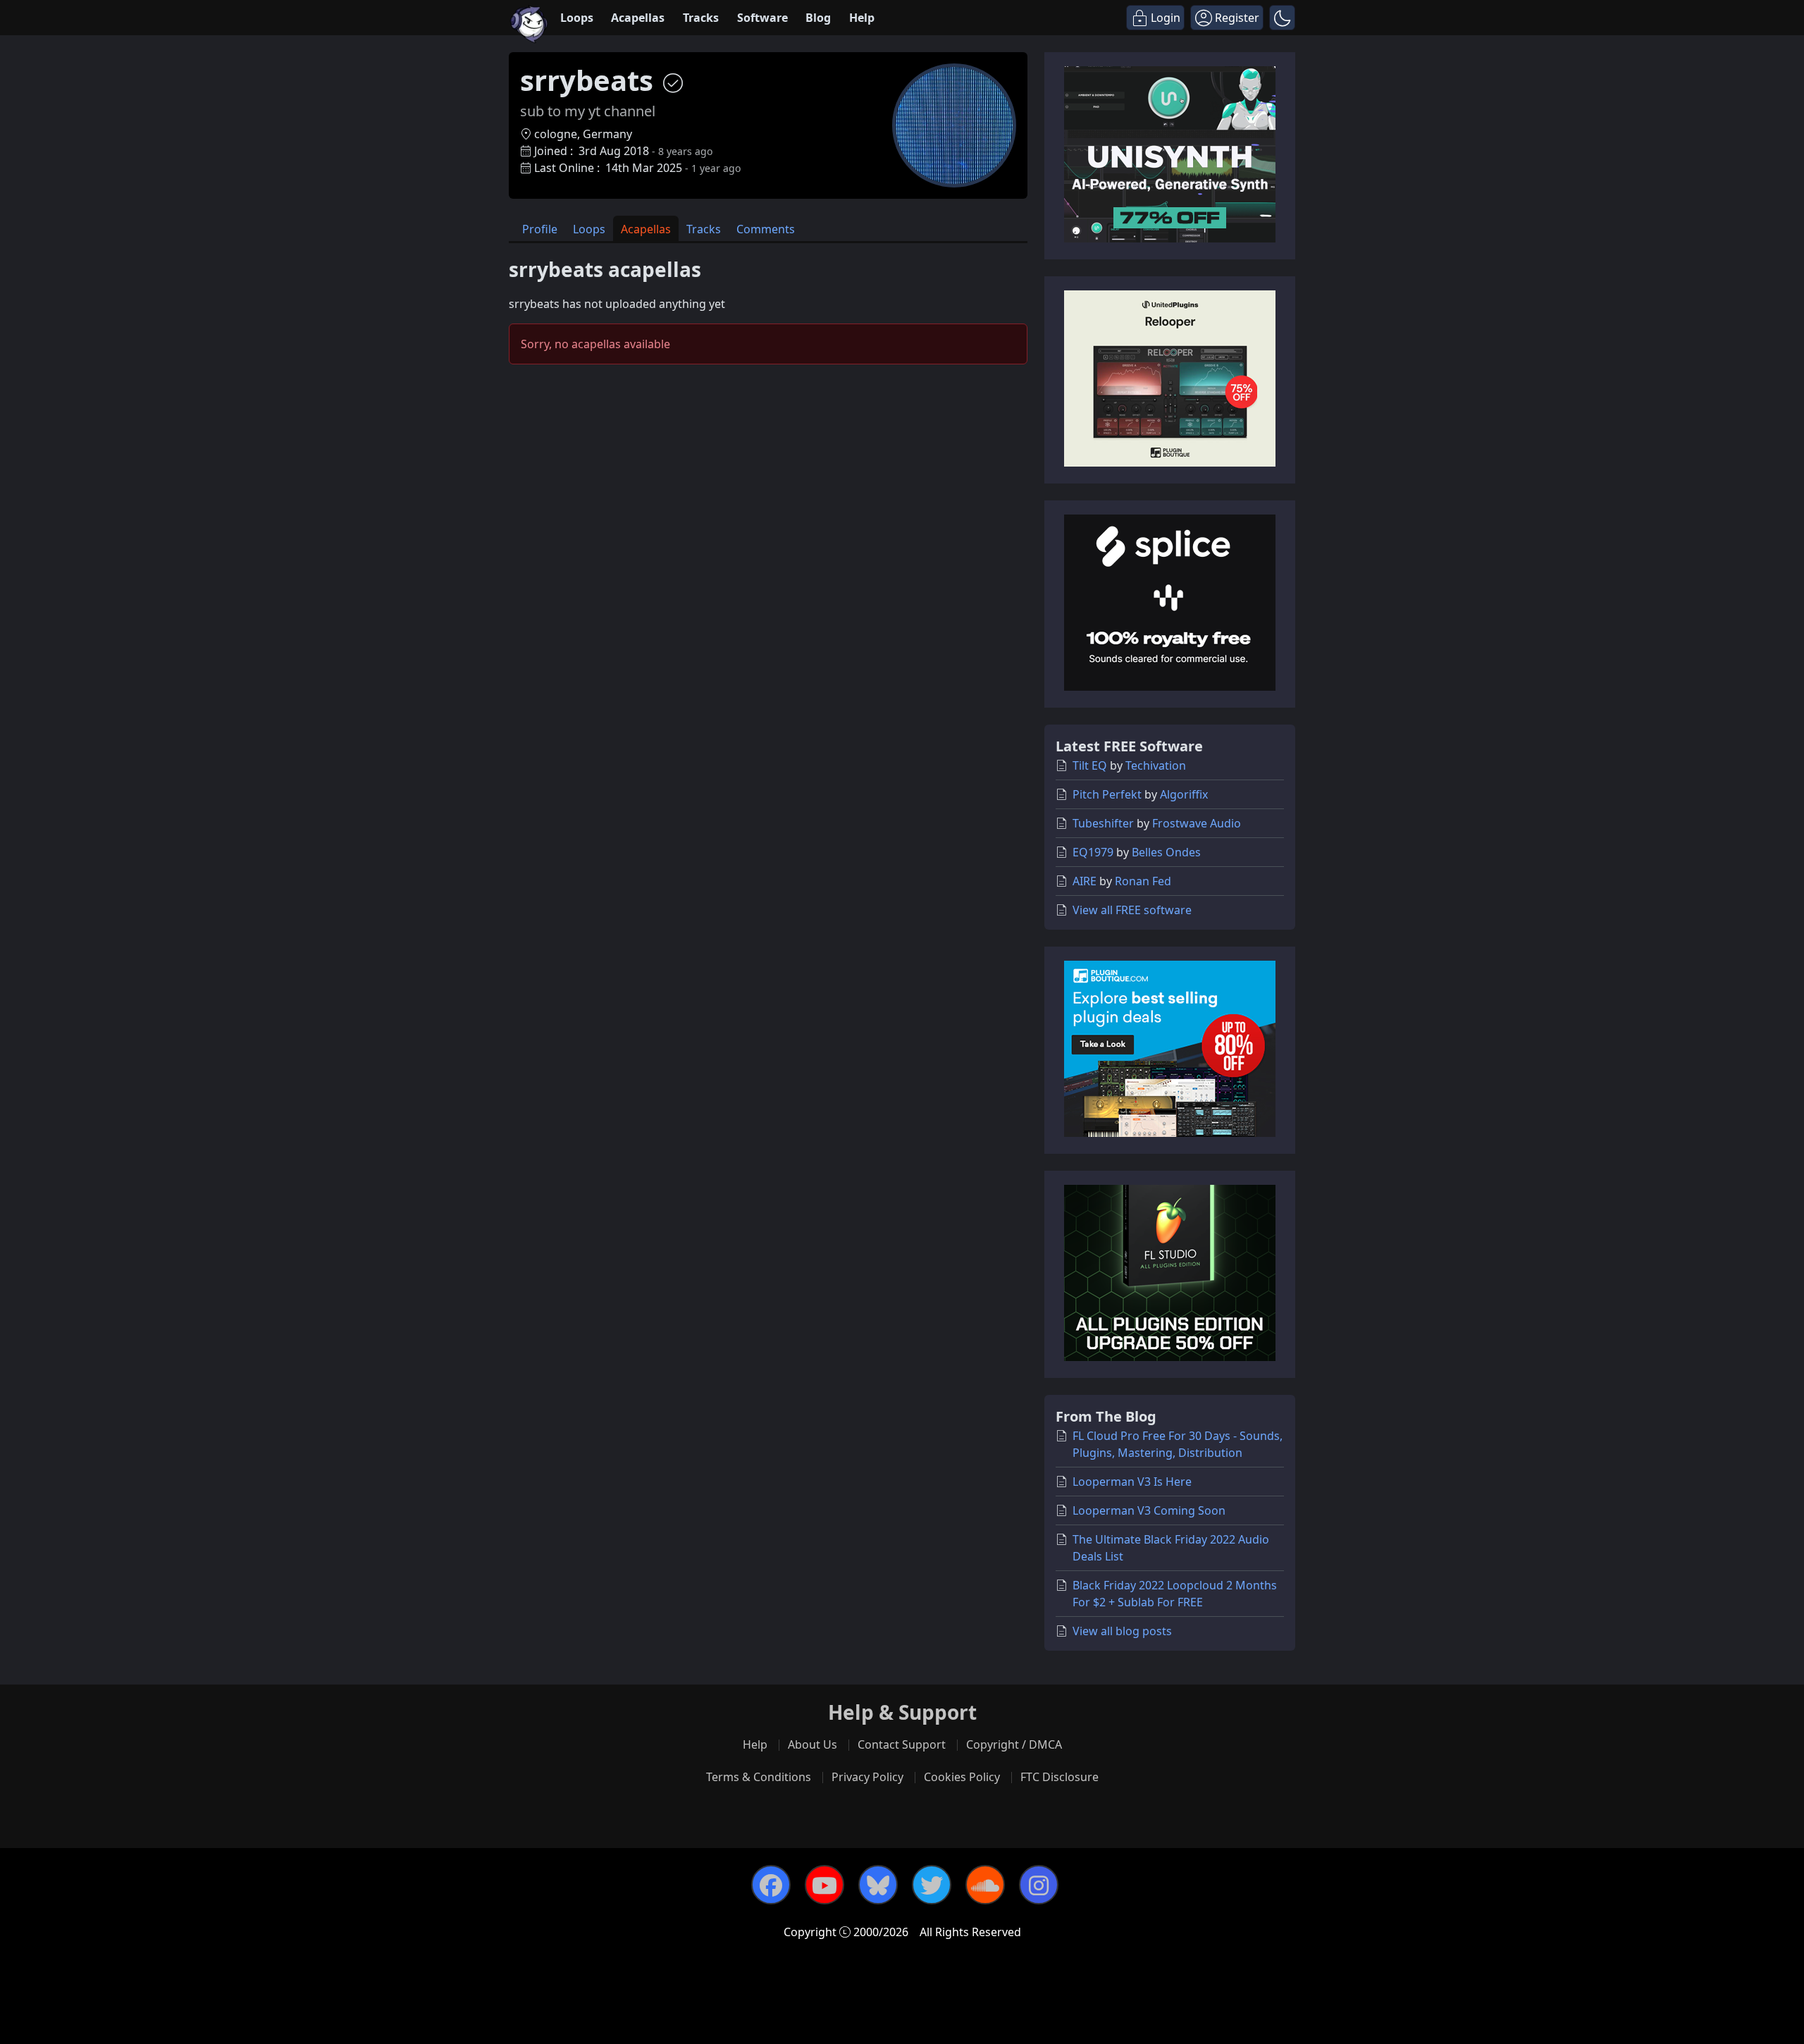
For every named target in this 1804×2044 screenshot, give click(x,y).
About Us (813, 1744)
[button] (1282, 18)
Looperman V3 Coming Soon (1149, 1510)
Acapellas (638, 18)
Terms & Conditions (759, 1777)
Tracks (701, 18)
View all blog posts (1122, 1631)
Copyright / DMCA (1014, 1744)
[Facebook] (771, 1885)
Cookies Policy (962, 1777)
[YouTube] (824, 1885)
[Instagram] (1039, 1885)
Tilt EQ (1090, 765)
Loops (577, 18)
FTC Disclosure (1059, 1777)
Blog (818, 18)
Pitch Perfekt (1107, 794)
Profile (540, 229)
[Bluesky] (878, 1885)
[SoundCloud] (985, 1885)
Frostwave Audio (1197, 823)
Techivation (1156, 765)
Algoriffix (1184, 794)
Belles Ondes (1166, 852)
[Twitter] (932, 1885)
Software (762, 18)
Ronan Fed (1143, 881)
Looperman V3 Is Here (1132, 1482)
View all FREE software (1132, 910)
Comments (766, 229)
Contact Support (902, 1744)
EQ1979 (1093, 852)
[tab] (540, 229)
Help (862, 18)
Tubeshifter (1103, 823)
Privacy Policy (867, 1777)
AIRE (1085, 881)
